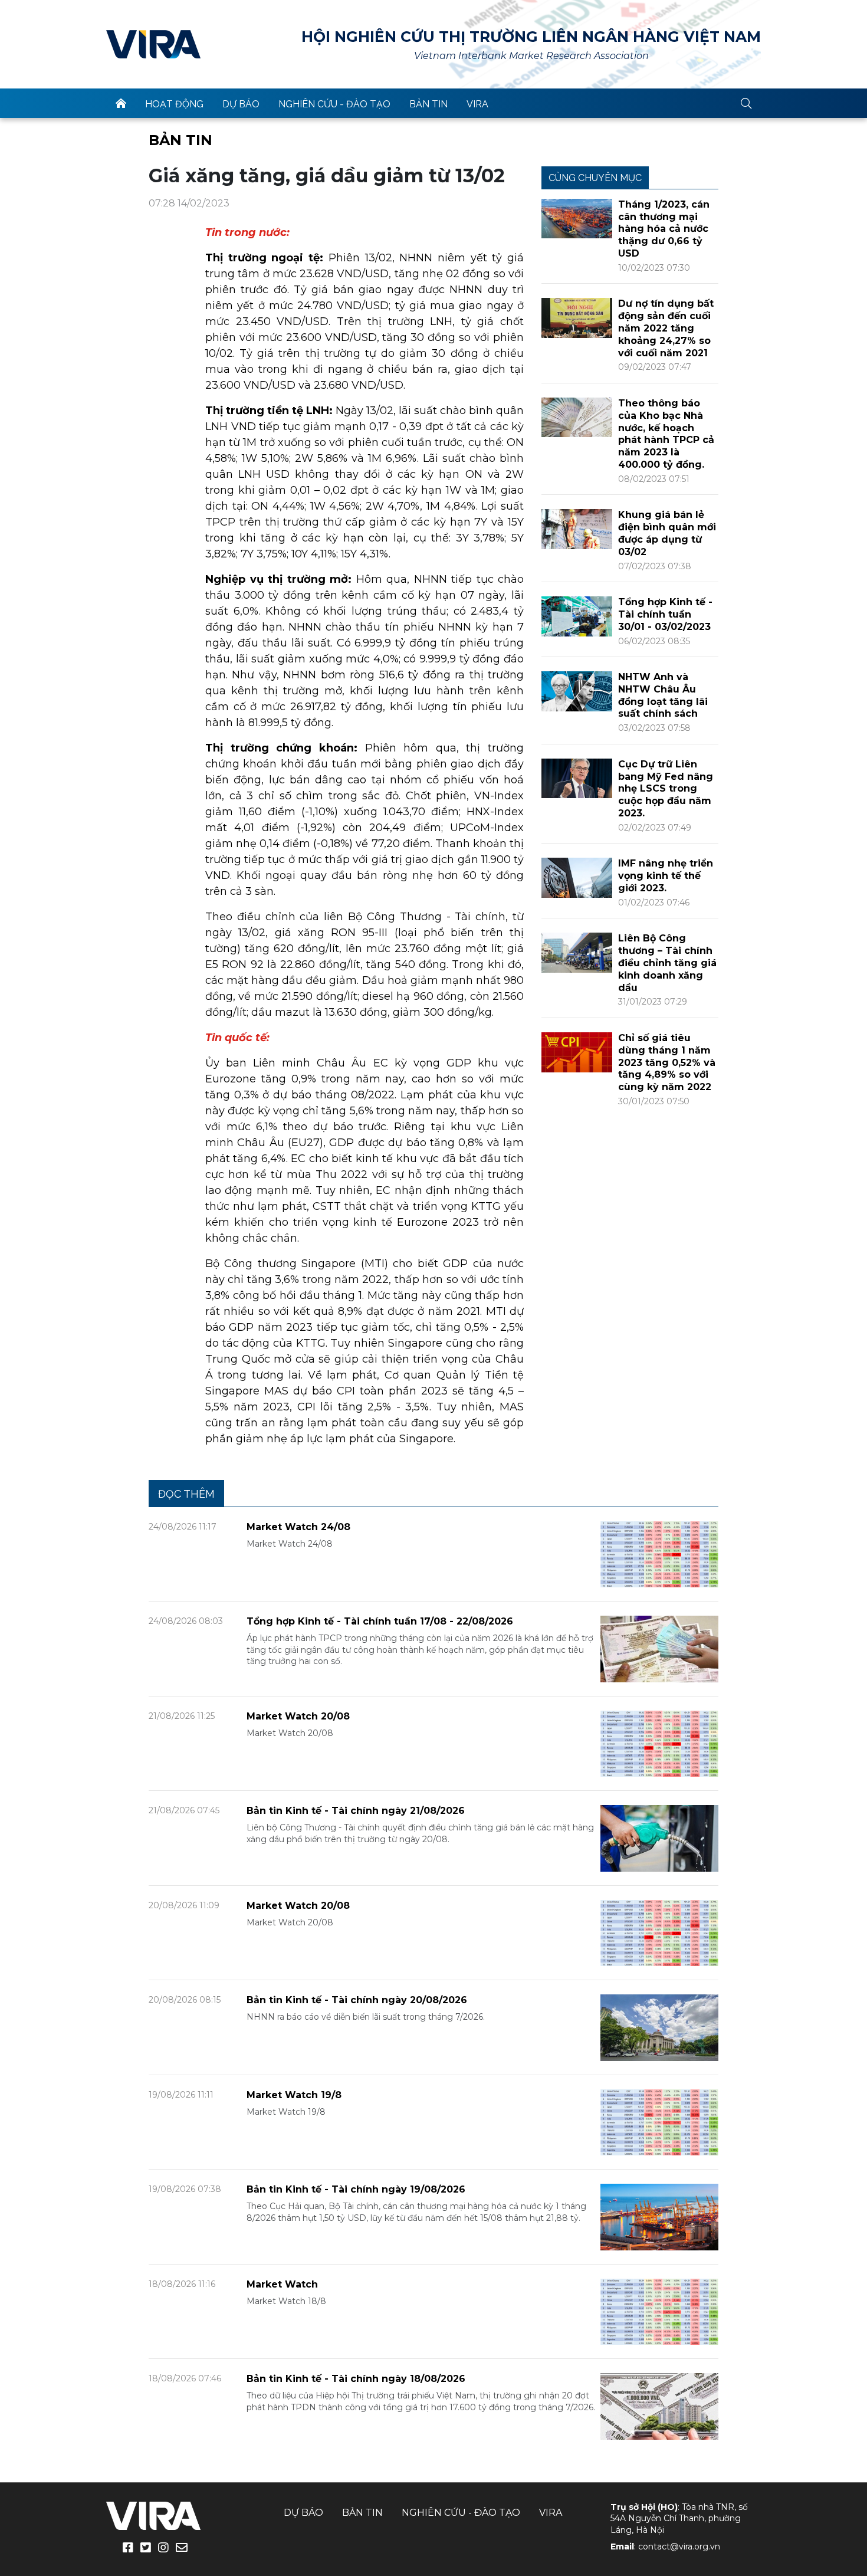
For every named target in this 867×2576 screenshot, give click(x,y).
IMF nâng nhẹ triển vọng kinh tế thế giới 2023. (666, 876)
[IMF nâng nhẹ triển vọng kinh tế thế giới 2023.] (577, 877)
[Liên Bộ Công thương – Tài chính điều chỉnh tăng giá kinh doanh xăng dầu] (577, 952)
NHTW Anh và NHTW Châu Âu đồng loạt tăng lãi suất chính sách (663, 695)
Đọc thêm (186, 1494)
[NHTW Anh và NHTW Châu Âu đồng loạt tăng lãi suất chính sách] (577, 690)
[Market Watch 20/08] (659, 1743)
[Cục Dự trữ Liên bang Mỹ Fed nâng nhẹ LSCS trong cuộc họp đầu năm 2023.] (577, 778)
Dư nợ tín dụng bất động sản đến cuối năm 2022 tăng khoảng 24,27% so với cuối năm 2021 (666, 328)
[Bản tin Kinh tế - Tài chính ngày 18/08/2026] (659, 2406)
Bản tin (428, 104)
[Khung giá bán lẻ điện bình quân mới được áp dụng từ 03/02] (577, 528)
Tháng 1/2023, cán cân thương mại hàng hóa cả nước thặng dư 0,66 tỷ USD (664, 229)
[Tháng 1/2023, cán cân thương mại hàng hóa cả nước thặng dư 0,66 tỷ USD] (577, 218)
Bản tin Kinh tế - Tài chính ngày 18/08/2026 (356, 2379)
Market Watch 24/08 (298, 1527)
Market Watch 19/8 (294, 2095)
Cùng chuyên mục (595, 178)
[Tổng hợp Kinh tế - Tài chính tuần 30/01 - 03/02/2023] (577, 616)
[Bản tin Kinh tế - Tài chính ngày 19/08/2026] (659, 2216)
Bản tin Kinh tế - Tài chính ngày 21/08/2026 (356, 1811)
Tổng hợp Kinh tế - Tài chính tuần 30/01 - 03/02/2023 (665, 614)
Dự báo (241, 104)
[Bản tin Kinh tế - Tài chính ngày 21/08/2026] (659, 1838)
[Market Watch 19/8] (659, 2121)
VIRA (153, 44)
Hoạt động (174, 104)
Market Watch (282, 2284)
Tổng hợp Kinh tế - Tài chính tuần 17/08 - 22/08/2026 (380, 1621)
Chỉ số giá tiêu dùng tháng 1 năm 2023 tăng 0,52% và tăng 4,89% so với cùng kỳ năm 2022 (667, 1062)
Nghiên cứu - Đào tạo (334, 104)
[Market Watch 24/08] (659, 1553)
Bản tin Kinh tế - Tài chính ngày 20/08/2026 (357, 2000)
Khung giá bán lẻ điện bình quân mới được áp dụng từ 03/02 (667, 533)
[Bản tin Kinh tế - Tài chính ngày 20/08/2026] (659, 2027)
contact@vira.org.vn (679, 2547)
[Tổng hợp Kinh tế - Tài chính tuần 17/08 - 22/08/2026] (659, 1648)
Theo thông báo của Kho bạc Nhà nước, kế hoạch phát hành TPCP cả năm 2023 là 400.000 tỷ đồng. (666, 434)
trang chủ (121, 103)
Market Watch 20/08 (298, 1716)
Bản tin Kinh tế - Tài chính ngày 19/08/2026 (356, 2189)
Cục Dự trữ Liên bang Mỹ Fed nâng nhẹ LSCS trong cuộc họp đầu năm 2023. (666, 789)
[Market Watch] (659, 2311)
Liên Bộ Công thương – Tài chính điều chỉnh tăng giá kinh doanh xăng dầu (667, 963)
